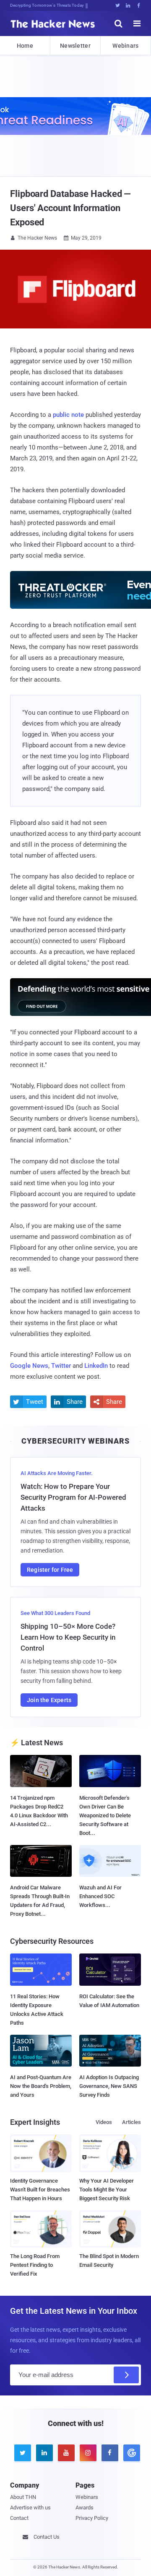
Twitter (61, 1366)
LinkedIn (96, 1366)
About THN (23, 2497)
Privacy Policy (92, 2518)
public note (68, 415)
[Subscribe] (126, 2375)
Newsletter (75, 46)
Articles (131, 2122)
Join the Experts (49, 1700)
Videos (104, 2122)
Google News (29, 1366)
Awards (85, 2508)
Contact (19, 2518)
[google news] (130, 2453)
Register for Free (50, 1570)
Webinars (125, 46)
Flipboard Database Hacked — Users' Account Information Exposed (70, 208)
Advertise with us (30, 2508)
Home (25, 46)
